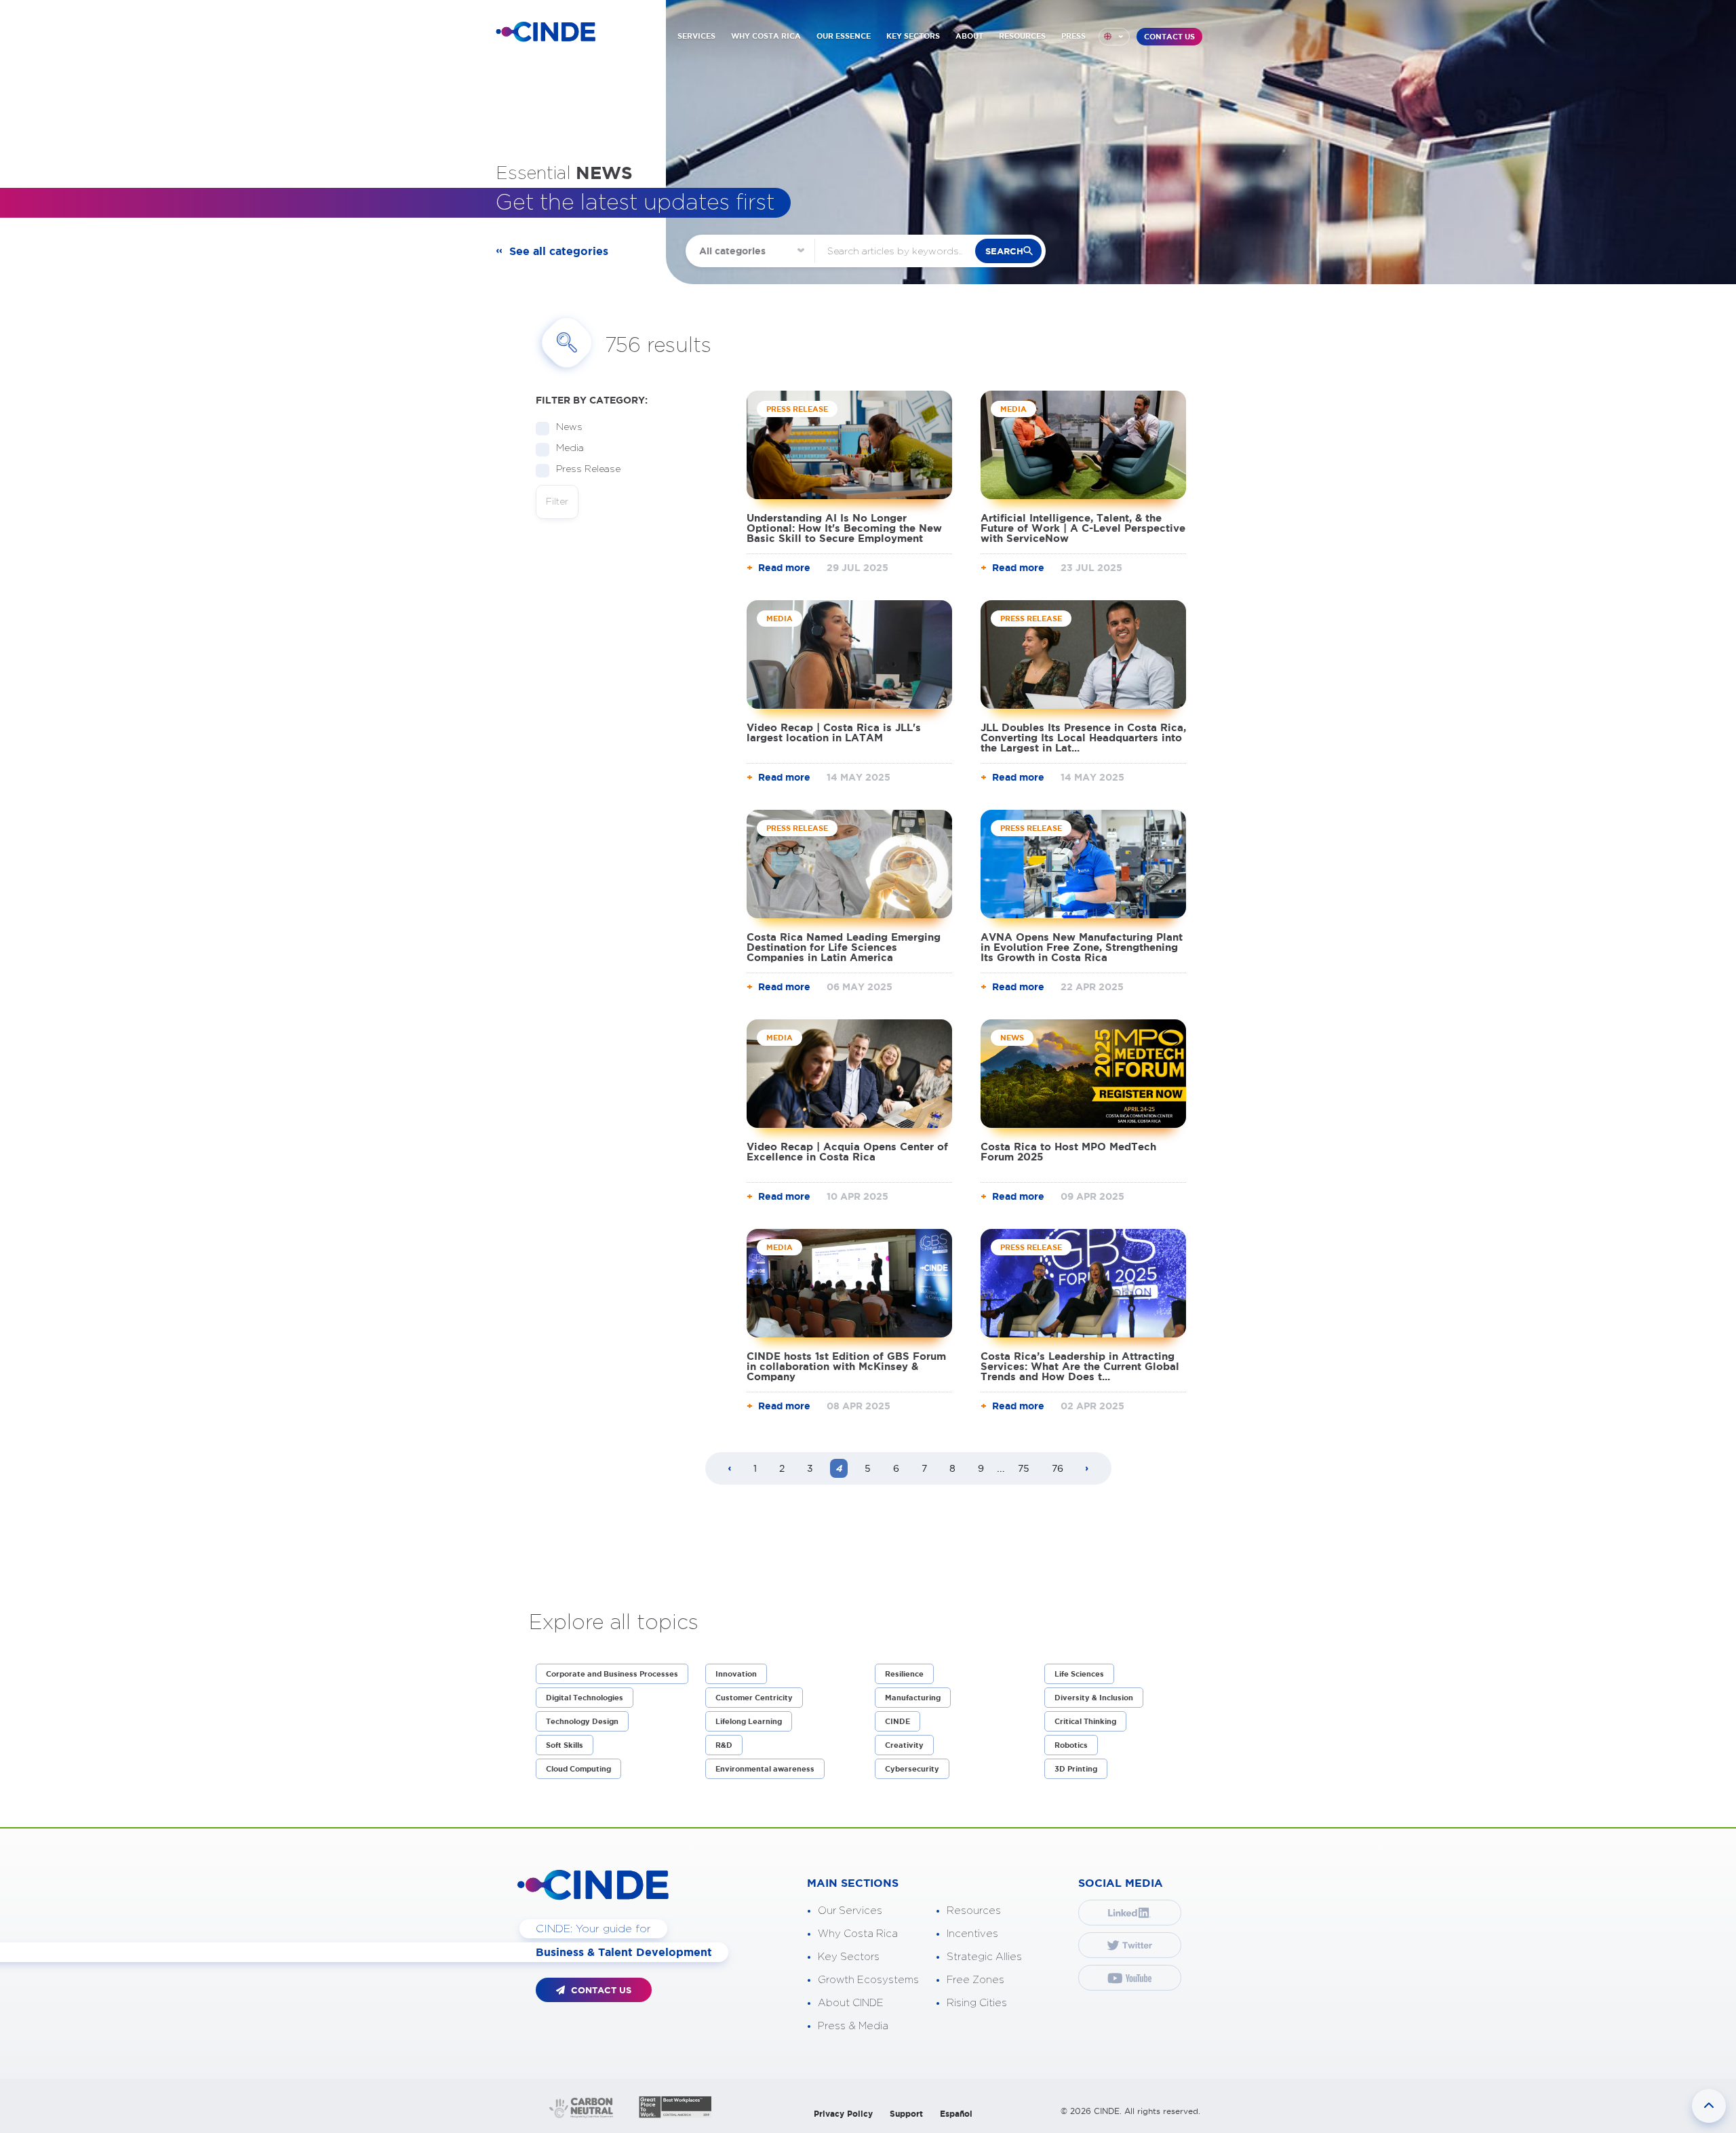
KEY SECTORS (913, 36)
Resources (974, 1911)
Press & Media (853, 2026)
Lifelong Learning (749, 1721)
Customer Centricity (754, 1698)
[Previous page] (730, 1469)
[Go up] (1709, 2106)
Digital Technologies (585, 1698)
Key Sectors (849, 1957)
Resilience (904, 1674)
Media (570, 448)
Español (956, 2114)
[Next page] (1087, 1469)
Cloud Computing (578, 1769)
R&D (724, 1745)
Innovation (736, 1674)
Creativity (904, 1745)
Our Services (850, 1911)
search (1004, 251)
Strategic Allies (984, 1957)
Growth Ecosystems (868, 1980)
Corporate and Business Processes (612, 1674)
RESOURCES (1022, 36)
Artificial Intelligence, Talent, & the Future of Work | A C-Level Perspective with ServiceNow (1083, 528)
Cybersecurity (912, 1769)
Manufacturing (913, 1698)
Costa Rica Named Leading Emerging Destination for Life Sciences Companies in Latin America (844, 947)
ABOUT (969, 36)
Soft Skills (565, 1745)
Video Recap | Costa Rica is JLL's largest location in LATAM (834, 732)
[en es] (1114, 37)
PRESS (1073, 36)
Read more (784, 568)
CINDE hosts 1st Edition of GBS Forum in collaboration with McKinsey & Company (846, 1366)
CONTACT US (1169, 37)
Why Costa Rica (858, 1934)
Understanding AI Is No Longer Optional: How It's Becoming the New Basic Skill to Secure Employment (844, 528)
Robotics (1071, 1745)
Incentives (972, 1934)
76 (1058, 1468)
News (569, 427)
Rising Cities (977, 2003)
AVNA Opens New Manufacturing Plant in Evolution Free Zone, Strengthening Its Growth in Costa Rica (1082, 947)
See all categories (559, 251)
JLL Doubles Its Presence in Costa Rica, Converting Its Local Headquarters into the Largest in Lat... (1083, 738)
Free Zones (975, 1980)
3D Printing (1076, 1769)
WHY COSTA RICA (766, 36)
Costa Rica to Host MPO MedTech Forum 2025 (1068, 1152)
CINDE (897, 1721)
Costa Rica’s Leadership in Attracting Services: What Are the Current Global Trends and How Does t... (1080, 1366)
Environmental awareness (765, 1769)
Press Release (588, 469)
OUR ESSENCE (844, 36)
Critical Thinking (1085, 1721)
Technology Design (582, 1721)
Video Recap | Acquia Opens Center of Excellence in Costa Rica (847, 1152)
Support (906, 2114)
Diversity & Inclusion (1094, 1698)
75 (1024, 1468)
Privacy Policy (843, 2114)
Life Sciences (1079, 1674)
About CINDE (851, 2003)
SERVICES (696, 36)
